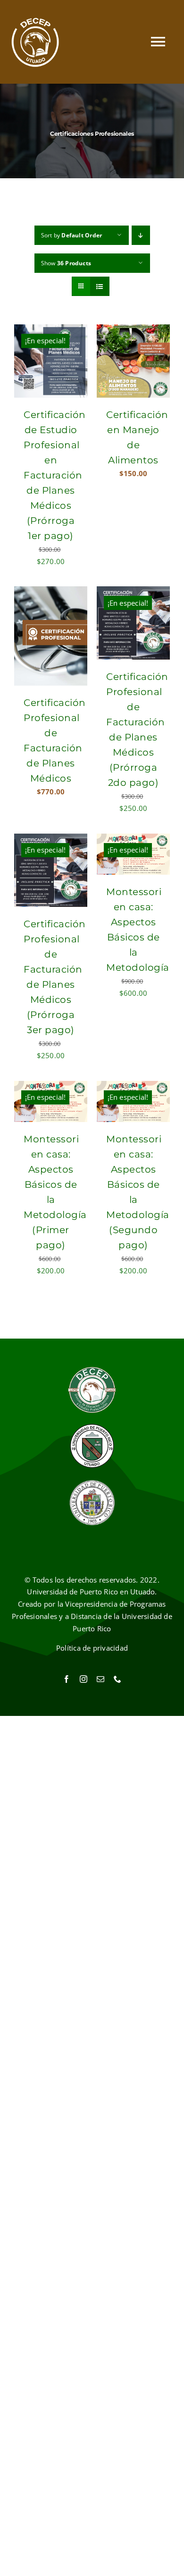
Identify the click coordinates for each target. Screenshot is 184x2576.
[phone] (117, 1679)
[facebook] (67, 1679)
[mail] (100, 1679)
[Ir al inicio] (35, 42)
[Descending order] (141, 235)
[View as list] (100, 286)
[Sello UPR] (92, 1482)
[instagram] (84, 1679)
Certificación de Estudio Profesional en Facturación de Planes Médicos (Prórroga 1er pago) (55, 475)
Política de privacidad (92, 1648)
